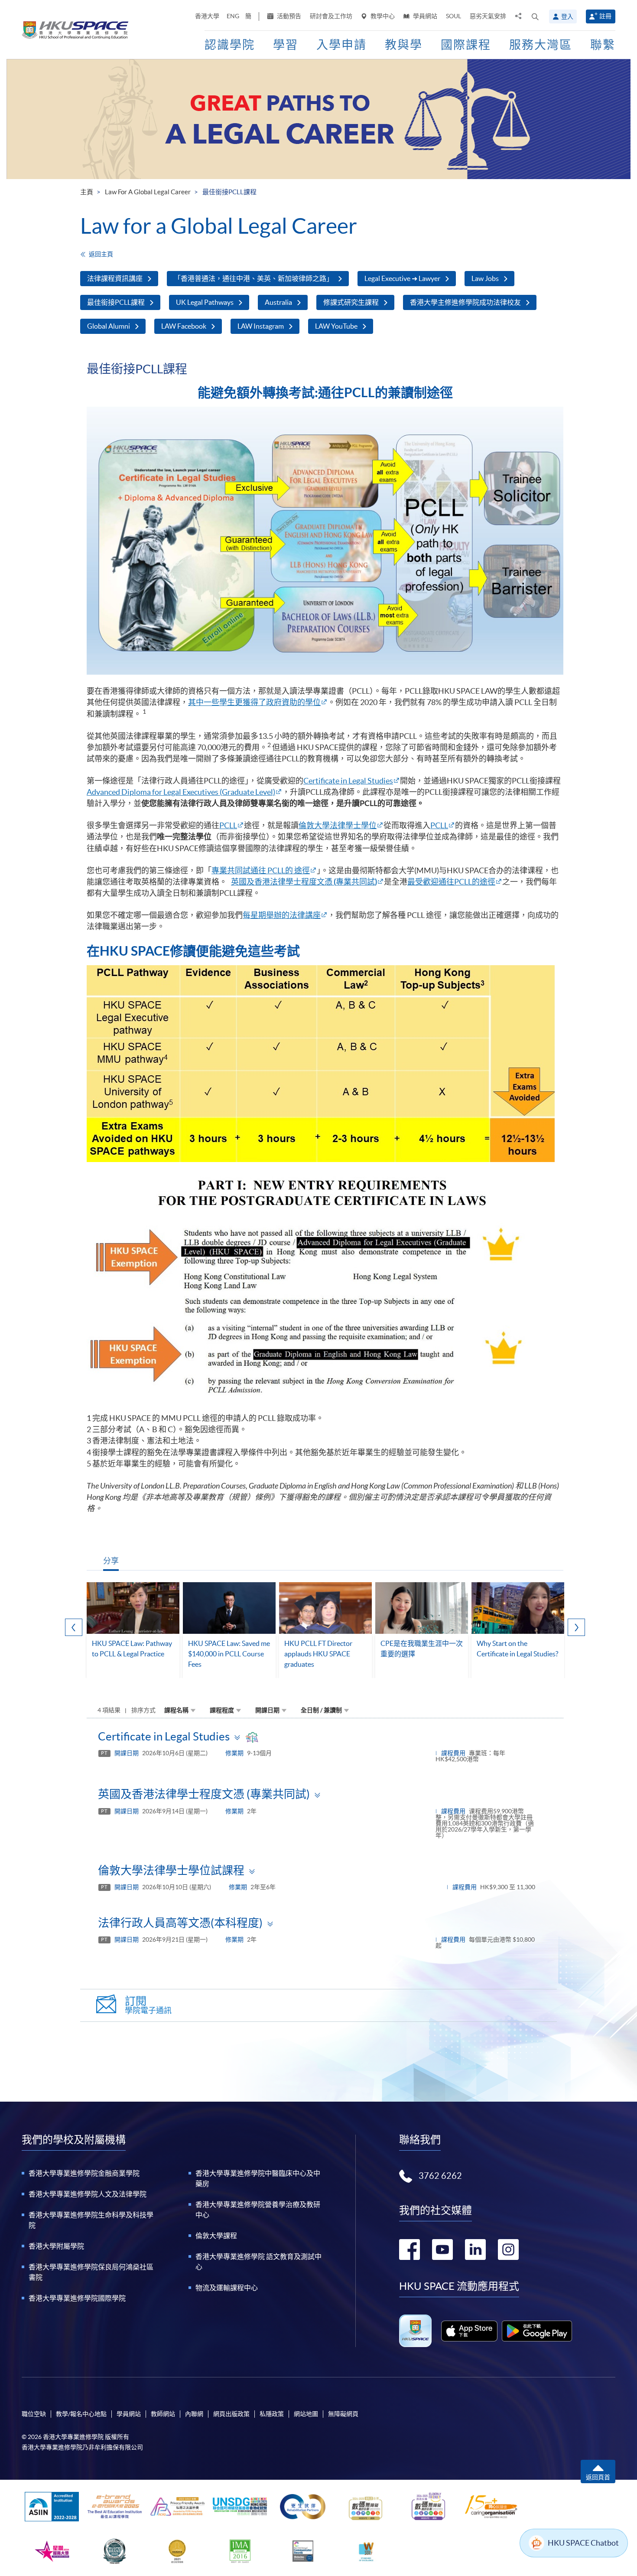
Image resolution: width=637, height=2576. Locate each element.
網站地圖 (306, 2414)
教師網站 (163, 2414)
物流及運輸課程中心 (227, 2288)
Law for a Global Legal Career (148, 192)
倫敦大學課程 (216, 2236)
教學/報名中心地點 (81, 2414)
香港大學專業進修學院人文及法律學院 (88, 2194)
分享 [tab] (111, 1561)
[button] (535, 16)
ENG (233, 16)
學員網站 (424, 16)
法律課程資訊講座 (115, 278)
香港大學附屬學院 (56, 2246)
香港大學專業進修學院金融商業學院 (84, 2173)
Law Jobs (485, 278)
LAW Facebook (184, 326)
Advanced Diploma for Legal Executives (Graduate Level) (181, 792)
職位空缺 (34, 2414)
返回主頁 (101, 254)
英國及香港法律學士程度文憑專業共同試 (304, 882)
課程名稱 (176, 1710)
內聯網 (194, 2414)
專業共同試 (231, 870)
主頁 (87, 192)
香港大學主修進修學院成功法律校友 (465, 302)
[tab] (325, 1736)
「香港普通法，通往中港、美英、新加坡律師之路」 (253, 278)
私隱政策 (272, 2414)
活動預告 (288, 16)
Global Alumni (109, 326)
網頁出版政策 (231, 2414)
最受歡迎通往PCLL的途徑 (451, 882)
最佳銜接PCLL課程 (116, 302)
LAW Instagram (261, 326)
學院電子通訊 (148, 2005)
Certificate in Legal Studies (348, 781)
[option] (133, 1630)
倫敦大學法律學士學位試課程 (171, 1870)
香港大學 (207, 16)
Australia (278, 302)
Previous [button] (74, 1627)
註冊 (605, 16)
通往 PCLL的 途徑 (280, 870)
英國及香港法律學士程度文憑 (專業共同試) (204, 1794)
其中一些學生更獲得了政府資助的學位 (254, 702)
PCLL (228, 825)
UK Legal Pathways (205, 302)
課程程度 (222, 1710)
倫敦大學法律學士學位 (338, 825)
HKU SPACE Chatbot (583, 2543)
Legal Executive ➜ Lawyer (402, 278)
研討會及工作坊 (331, 16)
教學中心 (382, 16)
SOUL (453, 16)
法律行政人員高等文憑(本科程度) (180, 1923)
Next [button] (576, 1627)
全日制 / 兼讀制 (321, 1710)
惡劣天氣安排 (488, 16)
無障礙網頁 (343, 2414)
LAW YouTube (336, 326)
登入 (567, 16)
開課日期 (267, 1710)
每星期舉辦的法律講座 (282, 915)
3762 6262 (440, 2176)
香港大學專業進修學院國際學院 (77, 2298)
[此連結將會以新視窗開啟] (470, 2331)
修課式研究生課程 (351, 302)
